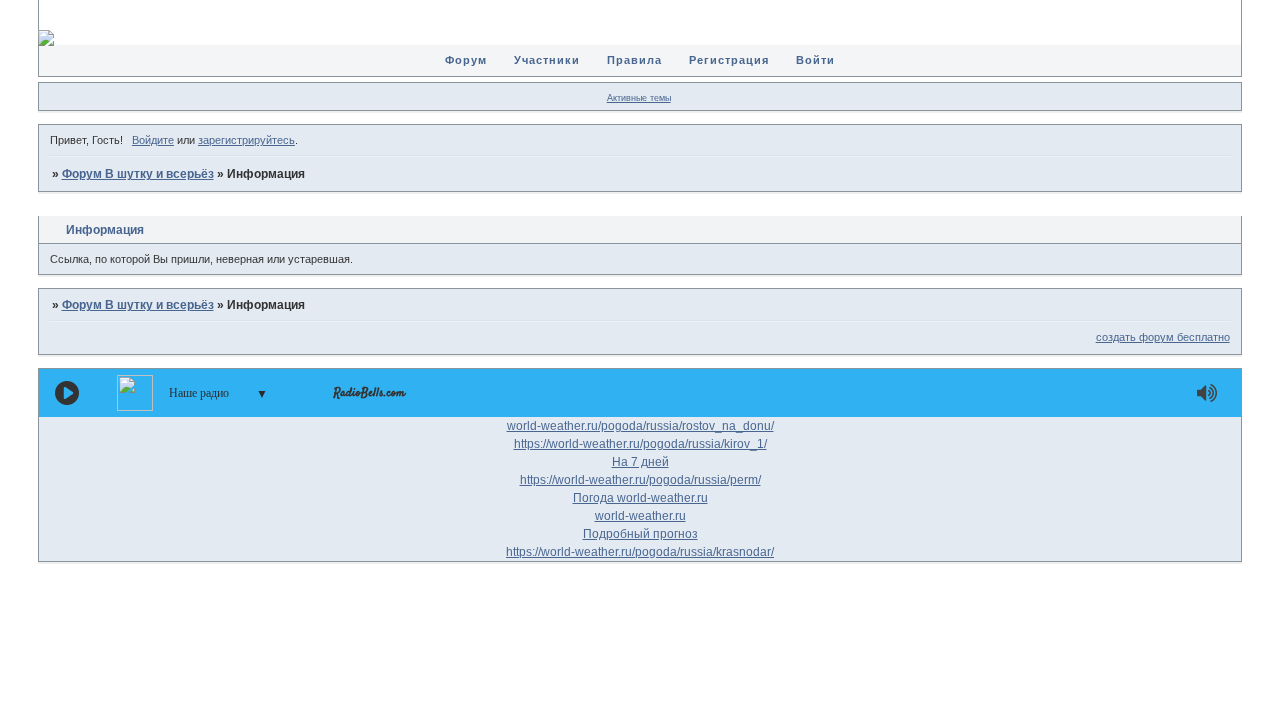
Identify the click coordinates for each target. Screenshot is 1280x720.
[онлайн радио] (369, 398)
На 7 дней (640, 462)
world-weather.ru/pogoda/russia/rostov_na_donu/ (640, 426)
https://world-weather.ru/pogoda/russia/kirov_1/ (640, 444)
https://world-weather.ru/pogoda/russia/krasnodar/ (640, 552)
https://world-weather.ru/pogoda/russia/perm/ (640, 480)
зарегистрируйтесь (246, 140)
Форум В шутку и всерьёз (138, 174)
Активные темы (639, 98)
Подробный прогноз (640, 534)
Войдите (153, 140)
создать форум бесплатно (1163, 337)
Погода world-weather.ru (640, 498)
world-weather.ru (640, 516)
